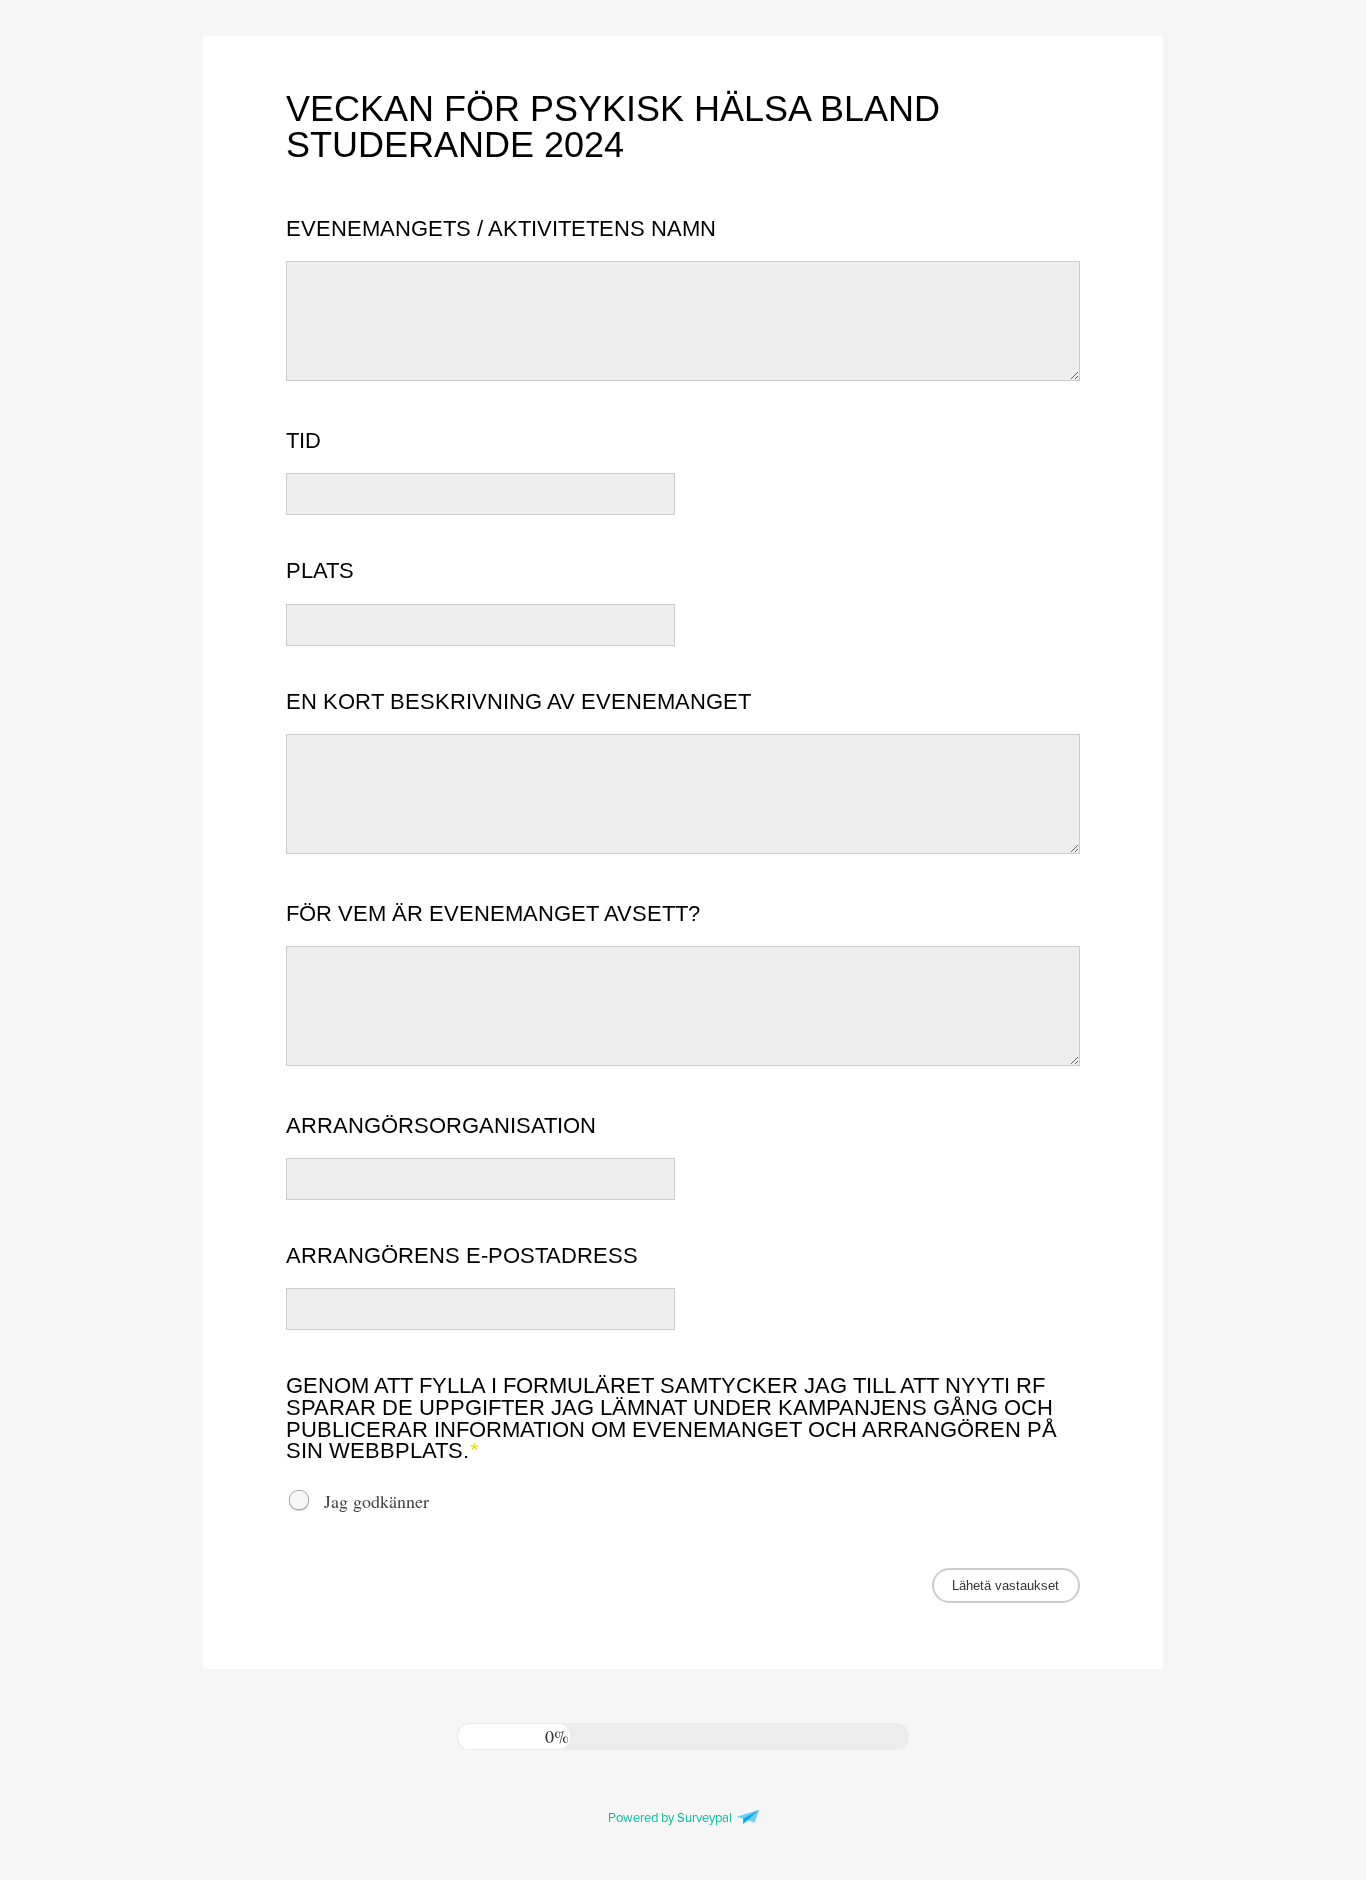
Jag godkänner (376, 1500)
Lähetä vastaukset (1005, 1585)
